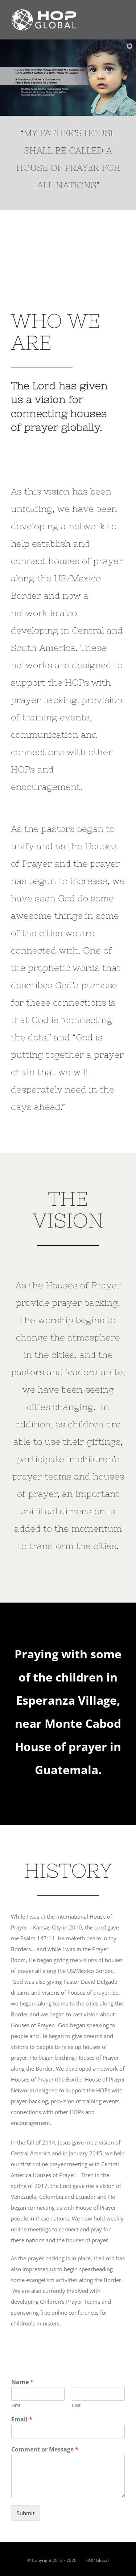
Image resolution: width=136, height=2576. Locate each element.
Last (76, 2405)
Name (22, 2382)
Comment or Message (45, 2449)
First (16, 2405)
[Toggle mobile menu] (122, 20)
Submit (26, 2513)
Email (22, 2419)
